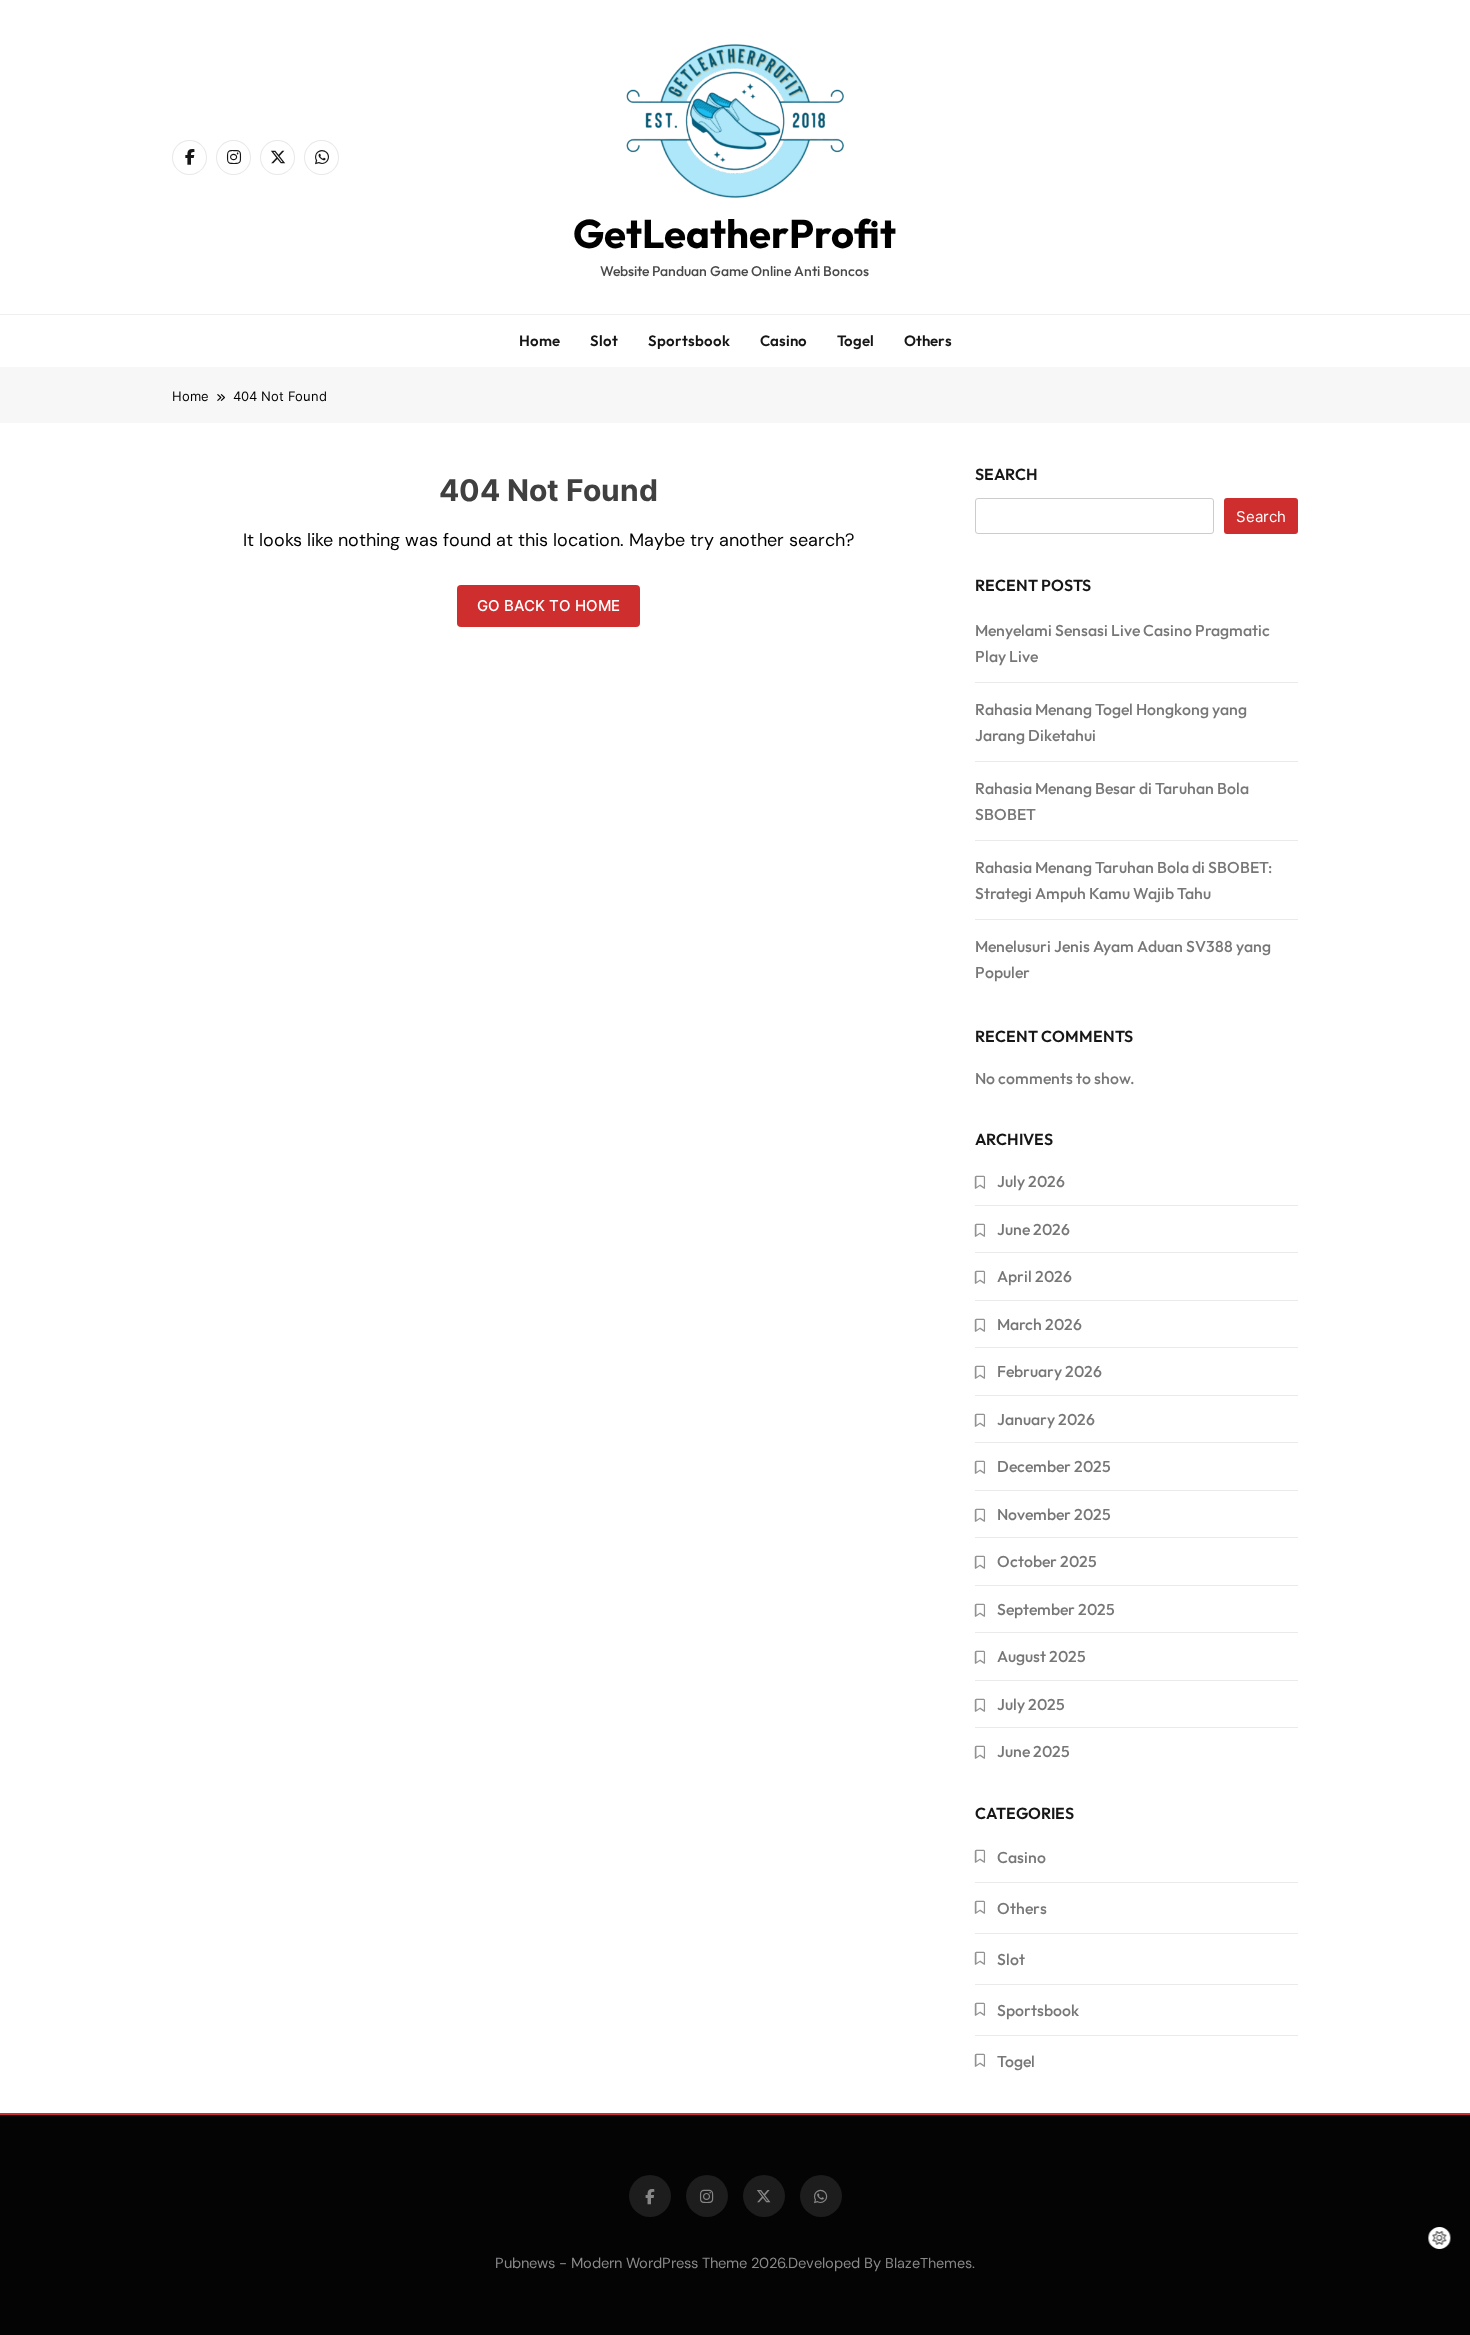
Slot (604, 340)
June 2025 (1033, 1751)
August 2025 (1041, 1656)
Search (1006, 474)
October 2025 (1047, 1561)
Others (928, 340)
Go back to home (548, 605)
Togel (855, 340)
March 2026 (1039, 1324)
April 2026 (1034, 1276)
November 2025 (1054, 1514)
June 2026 (1033, 1229)
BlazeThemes (928, 2263)
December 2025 (1054, 1466)
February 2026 (1049, 1371)
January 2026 (1046, 1419)
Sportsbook (689, 340)
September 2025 (1056, 1609)
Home (539, 340)
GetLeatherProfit (734, 233)
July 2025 (1031, 1704)
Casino (783, 340)
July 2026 (1031, 1181)
